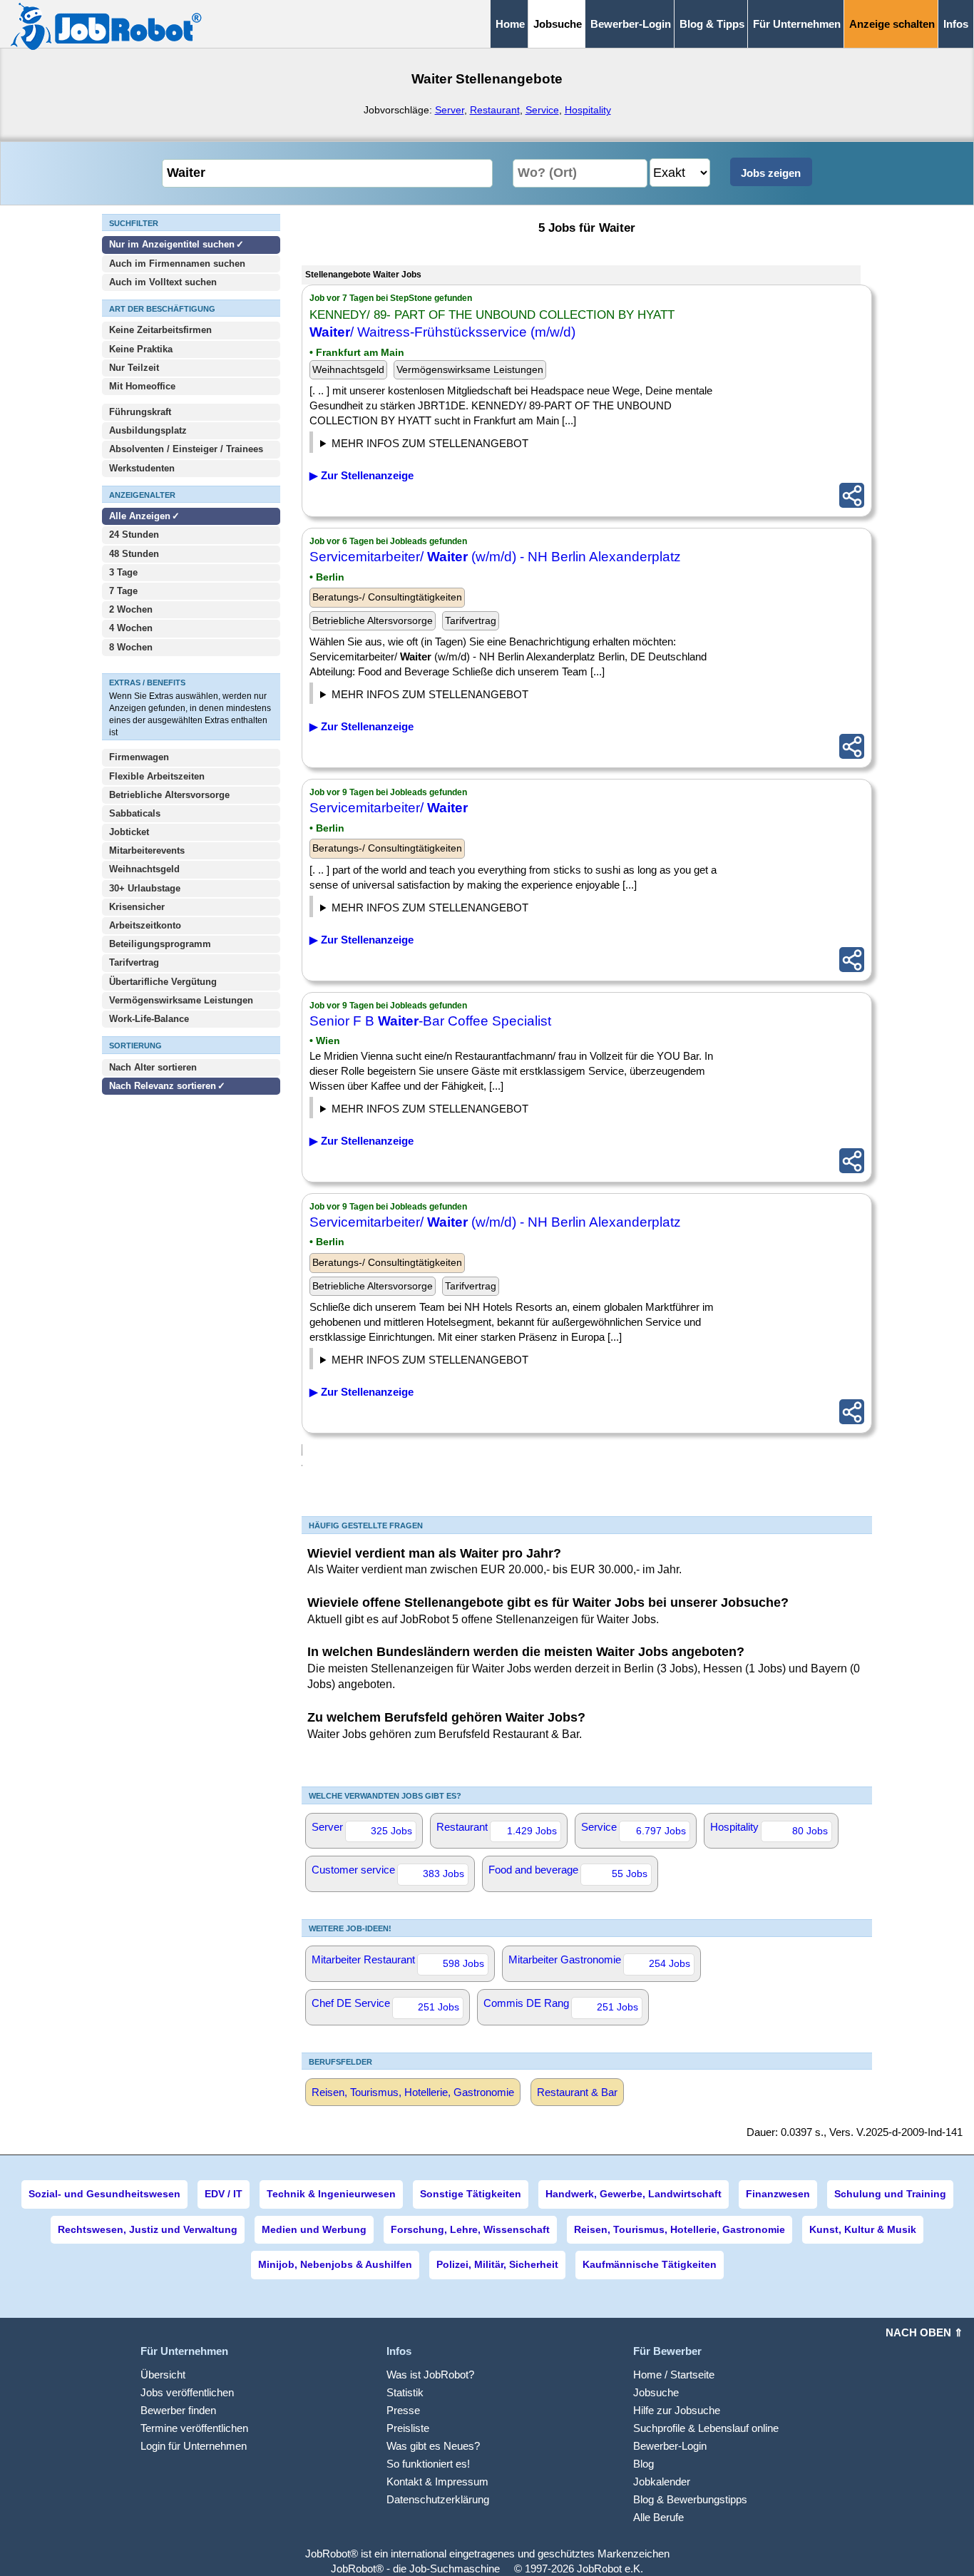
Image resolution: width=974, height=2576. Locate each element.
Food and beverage (568, 1871)
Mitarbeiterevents (147, 850)
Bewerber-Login (631, 24)
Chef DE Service (385, 2005)
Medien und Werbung (314, 2229)
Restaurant (495, 110)
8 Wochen (131, 647)
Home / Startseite (674, 2375)
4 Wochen (131, 628)
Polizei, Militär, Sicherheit (497, 2264)
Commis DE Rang (561, 2005)
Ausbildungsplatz (148, 430)
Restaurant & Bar (577, 2092)
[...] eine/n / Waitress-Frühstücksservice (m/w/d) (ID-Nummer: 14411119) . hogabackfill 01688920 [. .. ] (447, 445)
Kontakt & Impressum (437, 2482)
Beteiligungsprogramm (160, 944)
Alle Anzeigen (141, 516)
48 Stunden (134, 554)
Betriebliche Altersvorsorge (169, 795)
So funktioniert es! (428, 2464)
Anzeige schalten (892, 24)
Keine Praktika (141, 349)
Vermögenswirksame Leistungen (181, 1000)
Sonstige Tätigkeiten (471, 2194)
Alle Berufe (658, 2517)
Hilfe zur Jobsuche (677, 2410)
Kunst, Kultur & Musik (863, 2229)
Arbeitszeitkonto (145, 925)
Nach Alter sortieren (153, 1067)
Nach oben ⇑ (924, 2332)
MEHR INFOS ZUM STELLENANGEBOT (430, 443)
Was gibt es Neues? (433, 2446)
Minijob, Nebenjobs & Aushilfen (335, 2264)
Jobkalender (662, 2482)
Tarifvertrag (134, 962)
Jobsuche (656, 2392)
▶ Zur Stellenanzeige (362, 475)
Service (542, 110)
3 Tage (123, 572)
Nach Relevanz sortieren (163, 1086)
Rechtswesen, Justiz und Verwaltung (148, 2229)
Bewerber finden (178, 2410)
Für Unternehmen (797, 24)
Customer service (388, 1871)
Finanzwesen (778, 2194)
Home (510, 24)
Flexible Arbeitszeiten (157, 776)
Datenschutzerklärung (438, 2499)
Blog (644, 2464)
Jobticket (129, 832)
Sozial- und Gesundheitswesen (104, 2194)
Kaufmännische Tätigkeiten (650, 2264)
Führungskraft (140, 412)
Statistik (405, 2392)
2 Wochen (131, 609)
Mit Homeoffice (142, 386)
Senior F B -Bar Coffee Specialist (430, 1021)
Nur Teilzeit (134, 368)
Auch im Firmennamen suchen (177, 264)
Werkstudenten (142, 468)
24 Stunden (134, 535)
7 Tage (123, 591)
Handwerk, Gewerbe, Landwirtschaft (634, 2194)
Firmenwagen (139, 757)
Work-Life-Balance (149, 1019)
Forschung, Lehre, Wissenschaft (470, 2229)
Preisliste (408, 2428)
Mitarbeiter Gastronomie (599, 1961)
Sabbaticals (135, 813)
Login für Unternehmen (194, 2446)
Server (450, 110)
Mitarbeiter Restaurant (398, 1961)
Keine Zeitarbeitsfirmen (160, 330)
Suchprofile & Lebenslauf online (706, 2428)
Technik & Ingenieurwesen (331, 2194)
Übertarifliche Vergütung (163, 982)
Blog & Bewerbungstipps (690, 2499)
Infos (956, 24)
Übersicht (163, 2375)
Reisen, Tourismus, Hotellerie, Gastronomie (413, 2092)
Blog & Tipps (712, 24)
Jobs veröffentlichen (187, 2392)
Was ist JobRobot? (430, 2375)
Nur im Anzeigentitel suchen (172, 244)
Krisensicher (137, 907)
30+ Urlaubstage (145, 888)
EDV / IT (224, 2194)
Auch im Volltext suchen (163, 282)
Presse (403, 2410)
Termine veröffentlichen (194, 2428)
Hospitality (588, 110)
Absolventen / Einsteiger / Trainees (186, 449)
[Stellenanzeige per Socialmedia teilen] (852, 495)
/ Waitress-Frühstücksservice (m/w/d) (442, 332)
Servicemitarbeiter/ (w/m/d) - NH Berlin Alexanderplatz (495, 557)
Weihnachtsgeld (144, 869)
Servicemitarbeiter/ (389, 808)
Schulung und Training (890, 2194)
